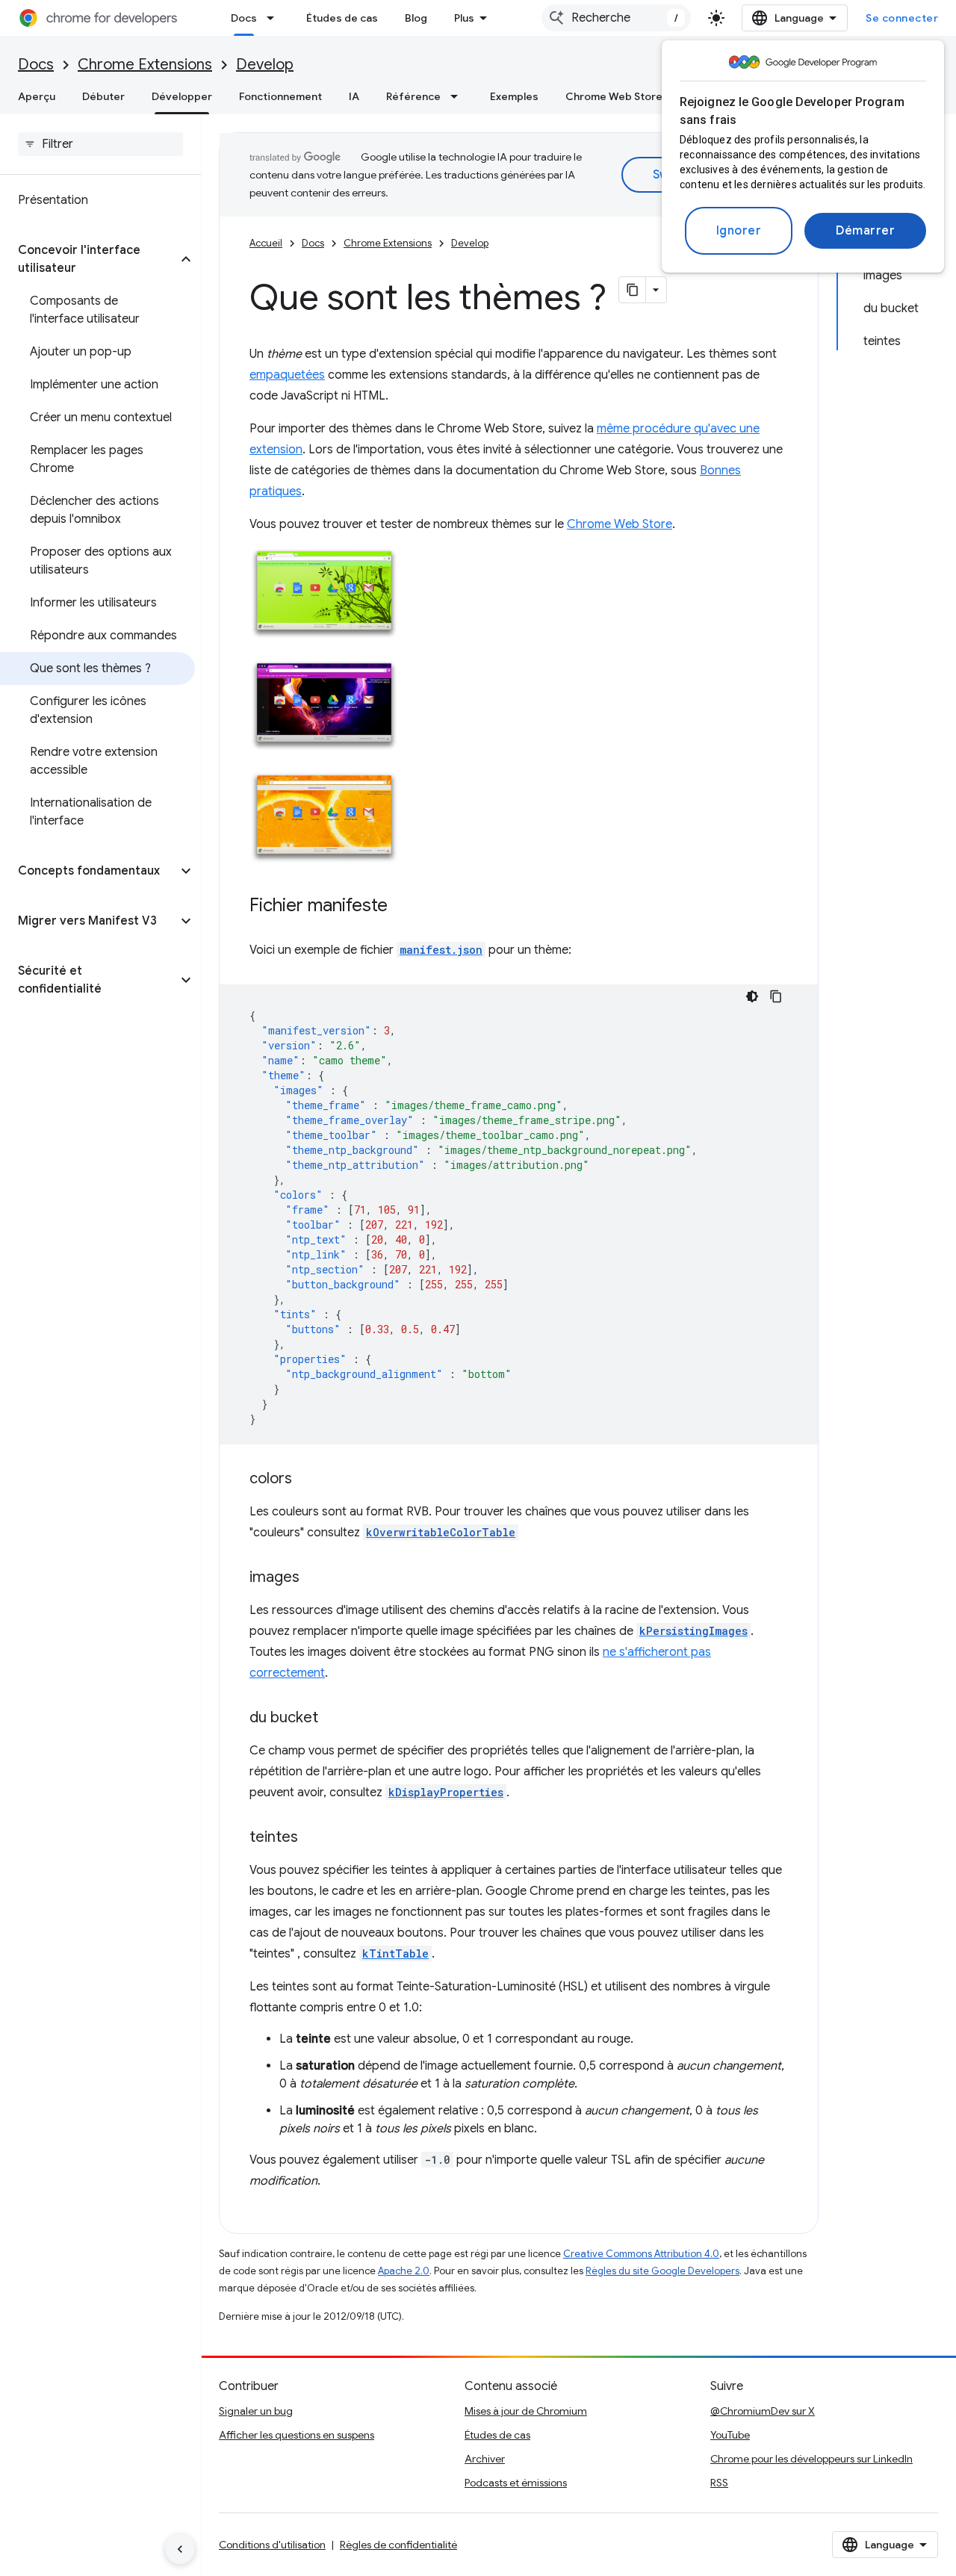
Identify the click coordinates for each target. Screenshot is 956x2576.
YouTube (730, 2435)
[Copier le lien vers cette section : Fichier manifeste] (403, 907)
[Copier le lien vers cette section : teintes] (313, 1838)
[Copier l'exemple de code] (776, 996)
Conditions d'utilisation (272, 2545)
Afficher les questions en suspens (297, 2435)
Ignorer (739, 231)
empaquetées (287, 375)
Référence (413, 96)
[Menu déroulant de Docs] (275, 18)
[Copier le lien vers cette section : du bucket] (333, 1719)
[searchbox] (100, 144)
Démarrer (865, 231)
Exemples (514, 96)
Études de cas (342, 18)
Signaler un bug (256, 2411)
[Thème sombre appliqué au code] (752, 996)
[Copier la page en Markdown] (633, 290)
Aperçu (37, 96)
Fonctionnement (280, 96)
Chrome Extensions (145, 65)
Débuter (103, 96)
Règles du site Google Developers (662, 2271)
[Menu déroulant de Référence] (459, 96)
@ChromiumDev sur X (763, 2411)
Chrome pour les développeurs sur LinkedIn (811, 2459)
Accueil (266, 243)
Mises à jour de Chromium (526, 2411)
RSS (719, 2483)
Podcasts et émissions (516, 2483)
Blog (416, 18)
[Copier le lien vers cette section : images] (314, 1578)
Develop (265, 65)
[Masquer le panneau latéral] (180, 2549)
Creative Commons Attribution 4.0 (641, 2254)
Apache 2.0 (404, 2271)
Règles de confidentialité (398, 2545)
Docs (244, 18)
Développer (182, 96)
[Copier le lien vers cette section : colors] (307, 1480)
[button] (89, 259)
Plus (464, 18)
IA (354, 96)
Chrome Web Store (614, 96)
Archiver (485, 2459)
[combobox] (616, 18)
